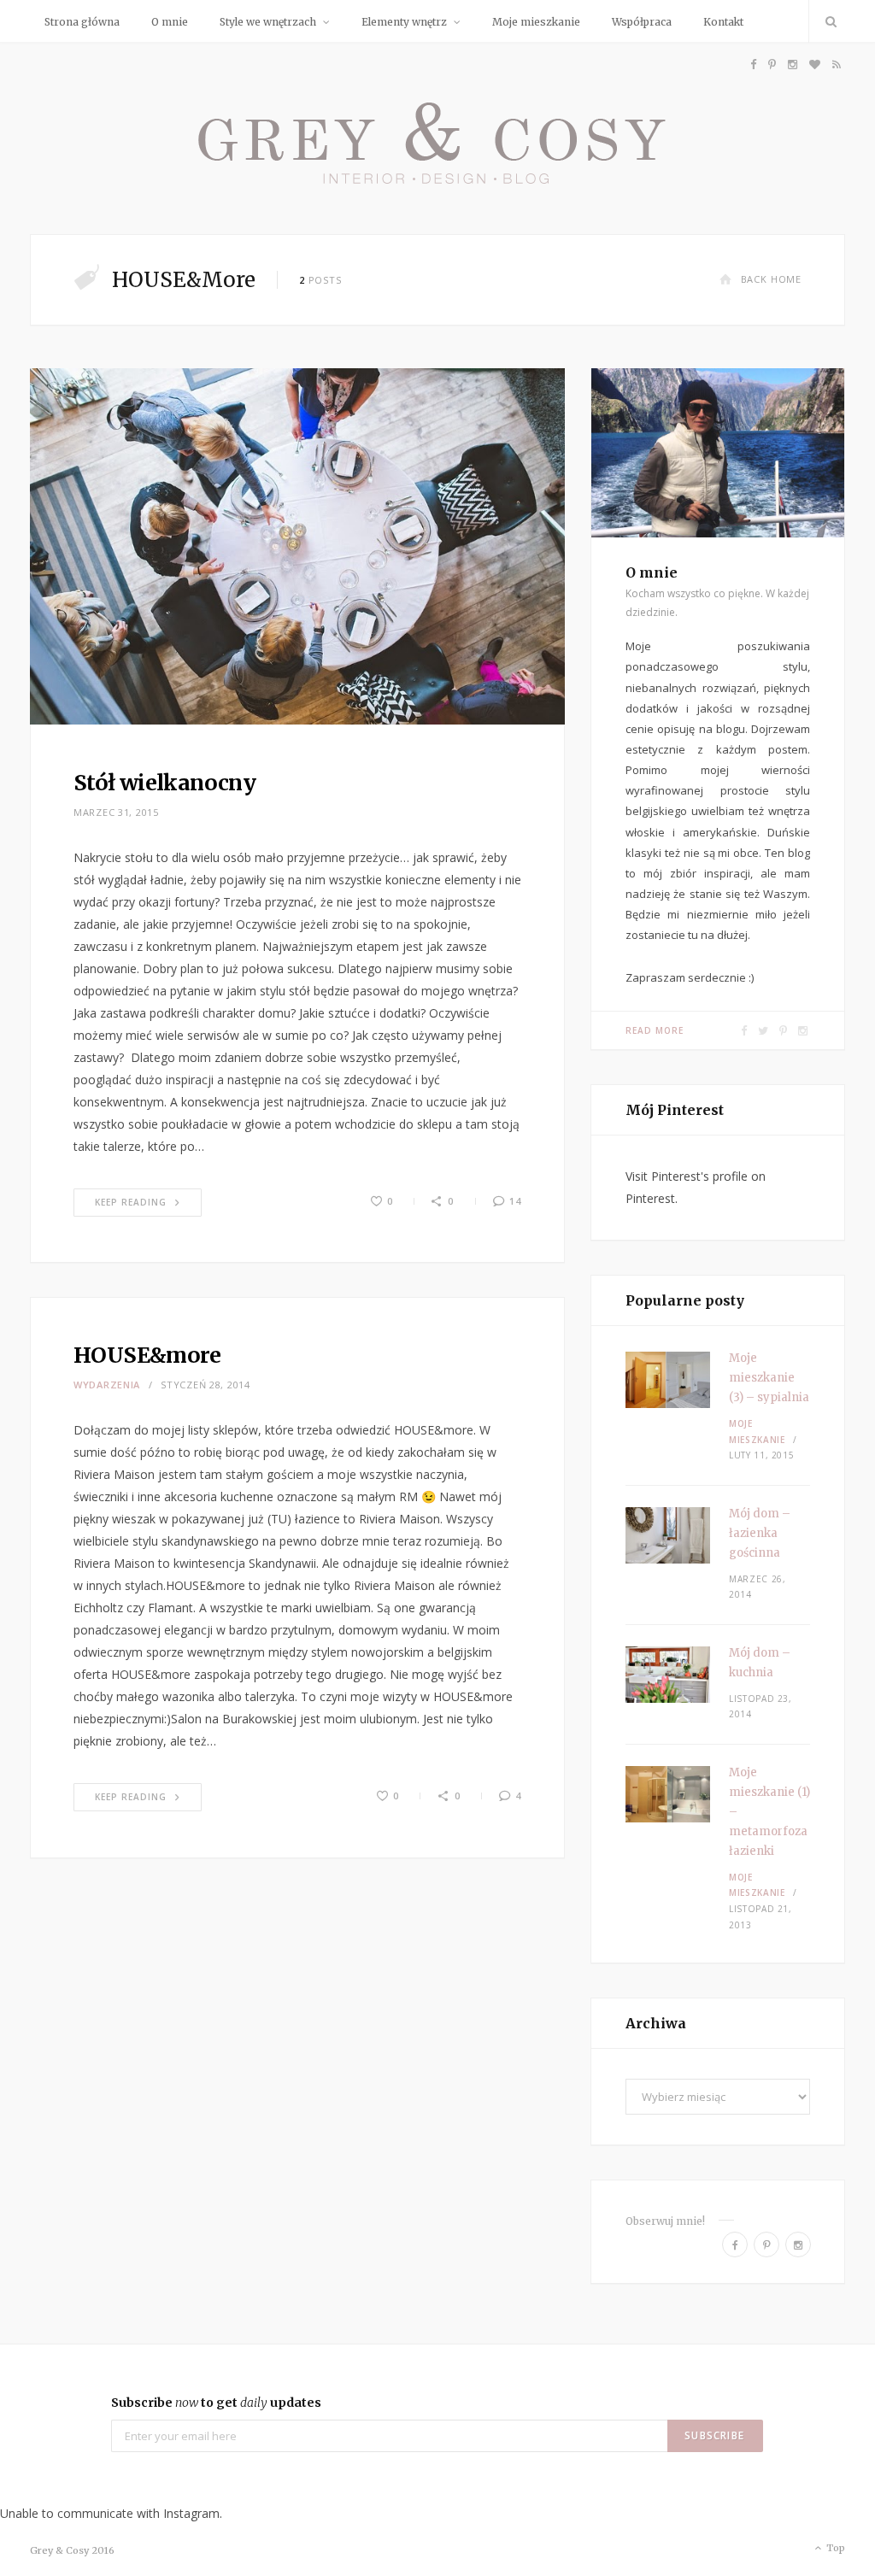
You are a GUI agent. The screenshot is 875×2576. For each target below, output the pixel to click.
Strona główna (82, 22)
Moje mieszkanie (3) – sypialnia (769, 1378)
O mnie (170, 22)
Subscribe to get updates (216, 2403)
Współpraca (642, 22)
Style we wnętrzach (268, 22)
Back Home (771, 279)
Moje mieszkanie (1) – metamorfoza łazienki (769, 1812)
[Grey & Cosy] (437, 138)
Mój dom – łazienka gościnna (760, 1533)
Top (834, 2548)
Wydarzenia (107, 1385)
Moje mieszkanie (536, 22)
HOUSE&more (147, 1355)
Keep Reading (131, 1202)
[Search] (827, 21)
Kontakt (723, 22)
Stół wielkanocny (164, 783)
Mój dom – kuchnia (760, 1663)
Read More (655, 1030)
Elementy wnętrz (404, 22)
